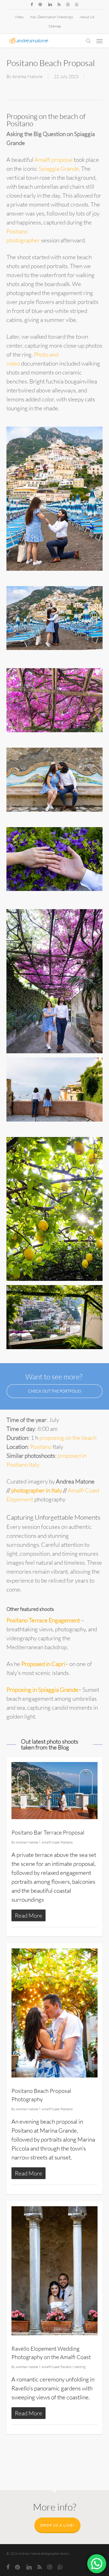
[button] (99, 41)
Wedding (79, 2367)
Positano (41, 1447)
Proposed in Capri (43, 1664)
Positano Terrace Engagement (43, 1620)
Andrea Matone (27, 76)
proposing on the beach (68, 1438)
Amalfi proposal (54, 160)
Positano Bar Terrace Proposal (48, 1832)
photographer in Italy (37, 1490)
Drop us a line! (57, 2525)
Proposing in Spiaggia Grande (42, 1690)
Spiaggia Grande (59, 169)
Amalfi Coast (51, 1842)
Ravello (66, 2367)
